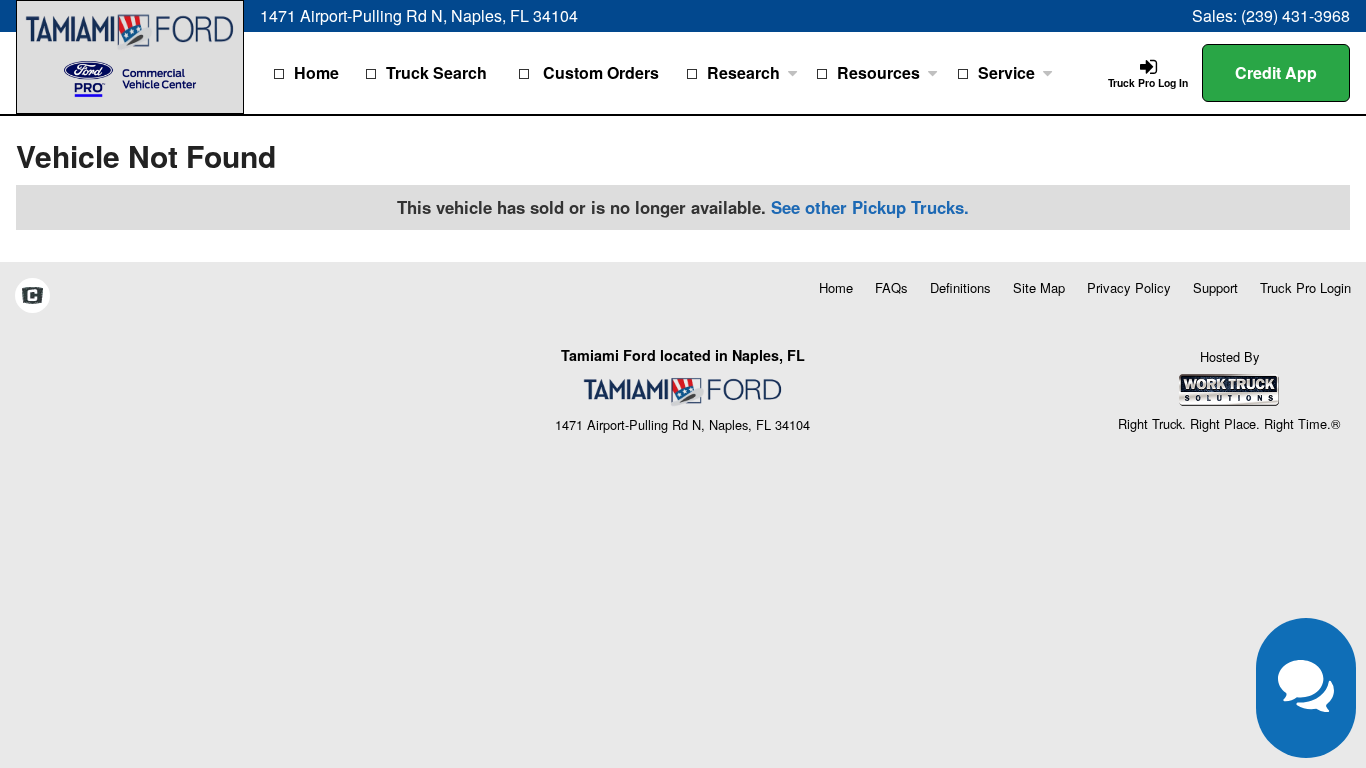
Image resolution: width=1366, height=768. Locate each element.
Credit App (1276, 72)
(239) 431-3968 (1295, 15)
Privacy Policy (1129, 287)
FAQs (891, 287)
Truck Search (436, 72)
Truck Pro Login (1305, 287)
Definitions (960, 287)
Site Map (1039, 287)
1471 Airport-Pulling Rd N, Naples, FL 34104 (419, 15)
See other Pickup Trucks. (870, 207)
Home (316, 72)
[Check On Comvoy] (32, 297)
